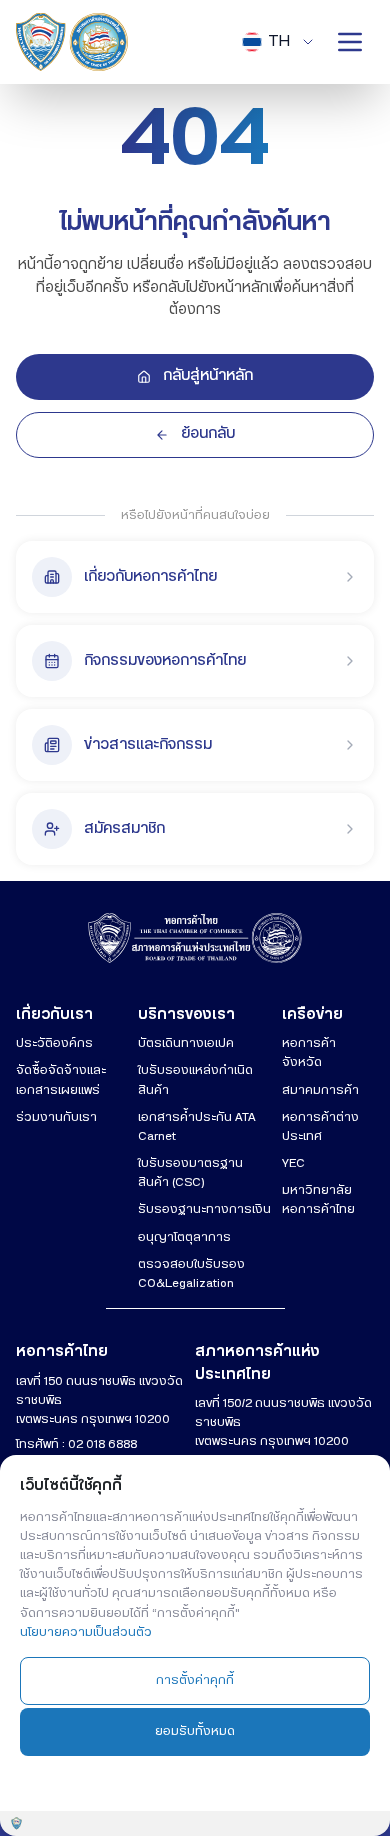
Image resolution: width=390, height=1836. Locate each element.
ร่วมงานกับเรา (56, 1117)
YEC (293, 1163)
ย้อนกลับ (208, 434)
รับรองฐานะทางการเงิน (204, 1209)
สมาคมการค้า (320, 1090)
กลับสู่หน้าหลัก (208, 376)
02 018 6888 (102, 1444)
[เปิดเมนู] (350, 42)
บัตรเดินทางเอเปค (186, 1043)
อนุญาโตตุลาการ (184, 1237)
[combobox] (279, 42)
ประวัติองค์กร (54, 1043)
